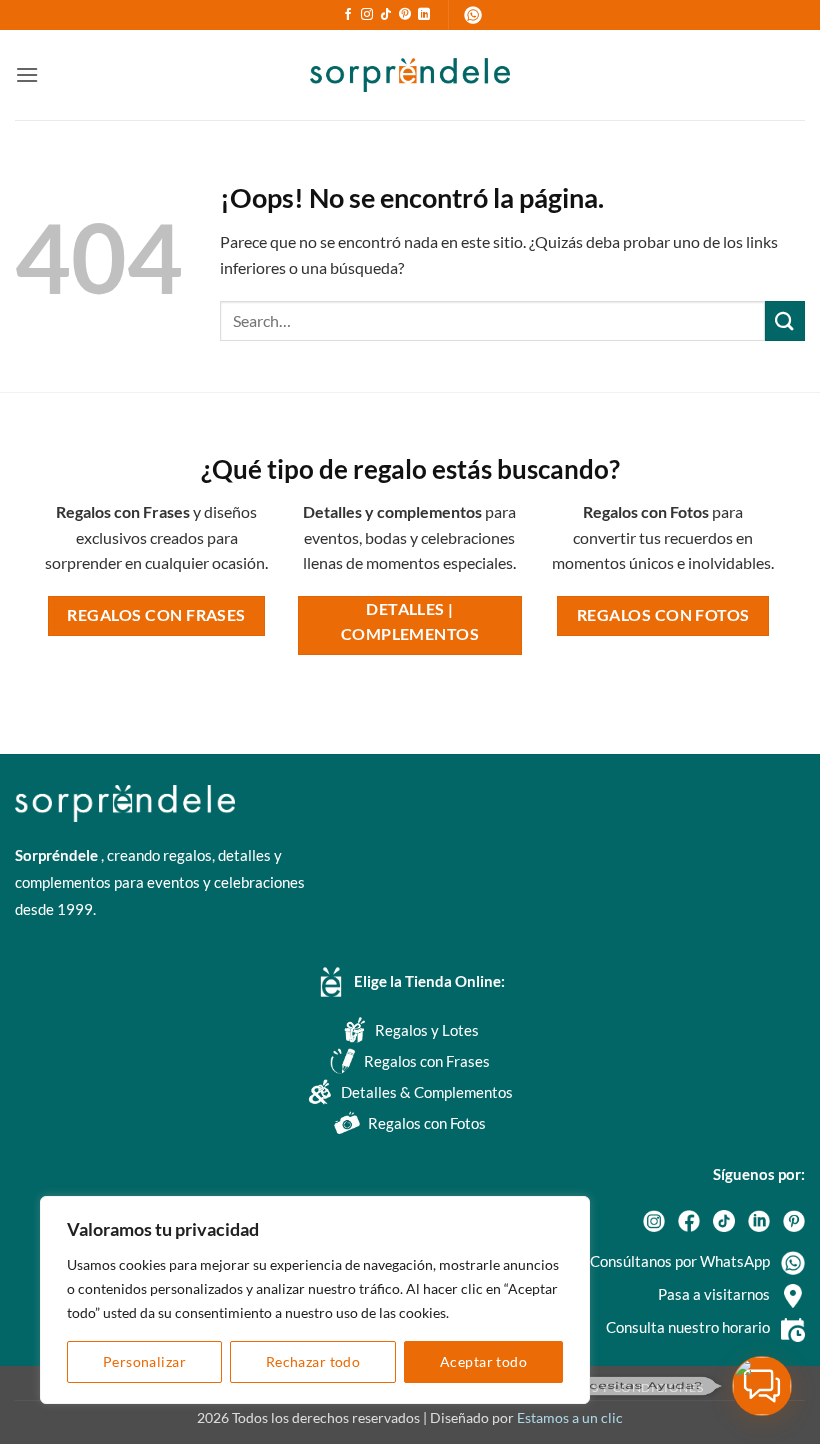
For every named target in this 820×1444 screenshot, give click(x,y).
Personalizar (144, 1361)
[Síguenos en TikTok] (386, 15)
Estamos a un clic (570, 1417)
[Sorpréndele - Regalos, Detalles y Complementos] (410, 75)
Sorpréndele (58, 855)
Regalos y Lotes (427, 1030)
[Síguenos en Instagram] (367, 15)
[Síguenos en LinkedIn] (424, 15)
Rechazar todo (313, 1361)
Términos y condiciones (617, 1387)
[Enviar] (785, 320)
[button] (27, 74)
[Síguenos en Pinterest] (405, 15)
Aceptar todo (483, 1361)
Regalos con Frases (427, 1061)
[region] (315, 1300)
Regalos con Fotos (427, 1123)
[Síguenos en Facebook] (348, 15)
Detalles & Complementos (427, 1092)
